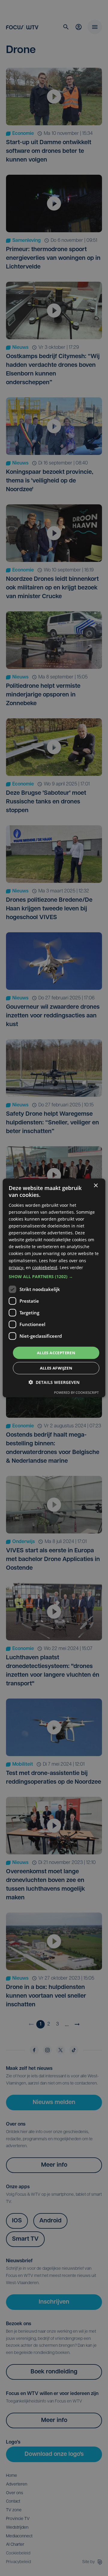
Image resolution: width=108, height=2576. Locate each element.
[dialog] (54, 1288)
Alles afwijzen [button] (56, 1368)
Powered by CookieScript (76, 1392)
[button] (54, 1277)
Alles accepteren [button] (56, 1353)
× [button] (96, 1186)
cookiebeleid (45, 1267)
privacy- (17, 1267)
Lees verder (71, 1267)
